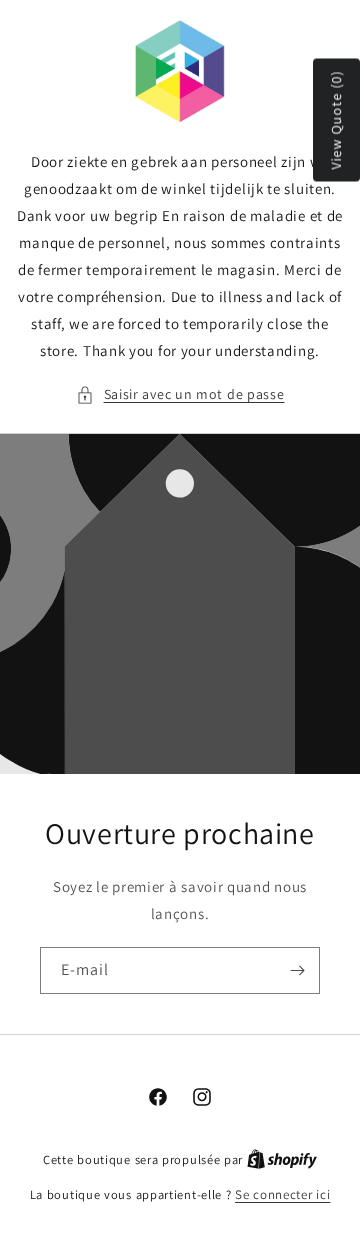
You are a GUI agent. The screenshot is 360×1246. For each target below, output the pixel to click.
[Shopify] (282, 1159)
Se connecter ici (282, 1194)
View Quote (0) (336, 120)
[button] (180, 394)
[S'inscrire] (297, 970)
